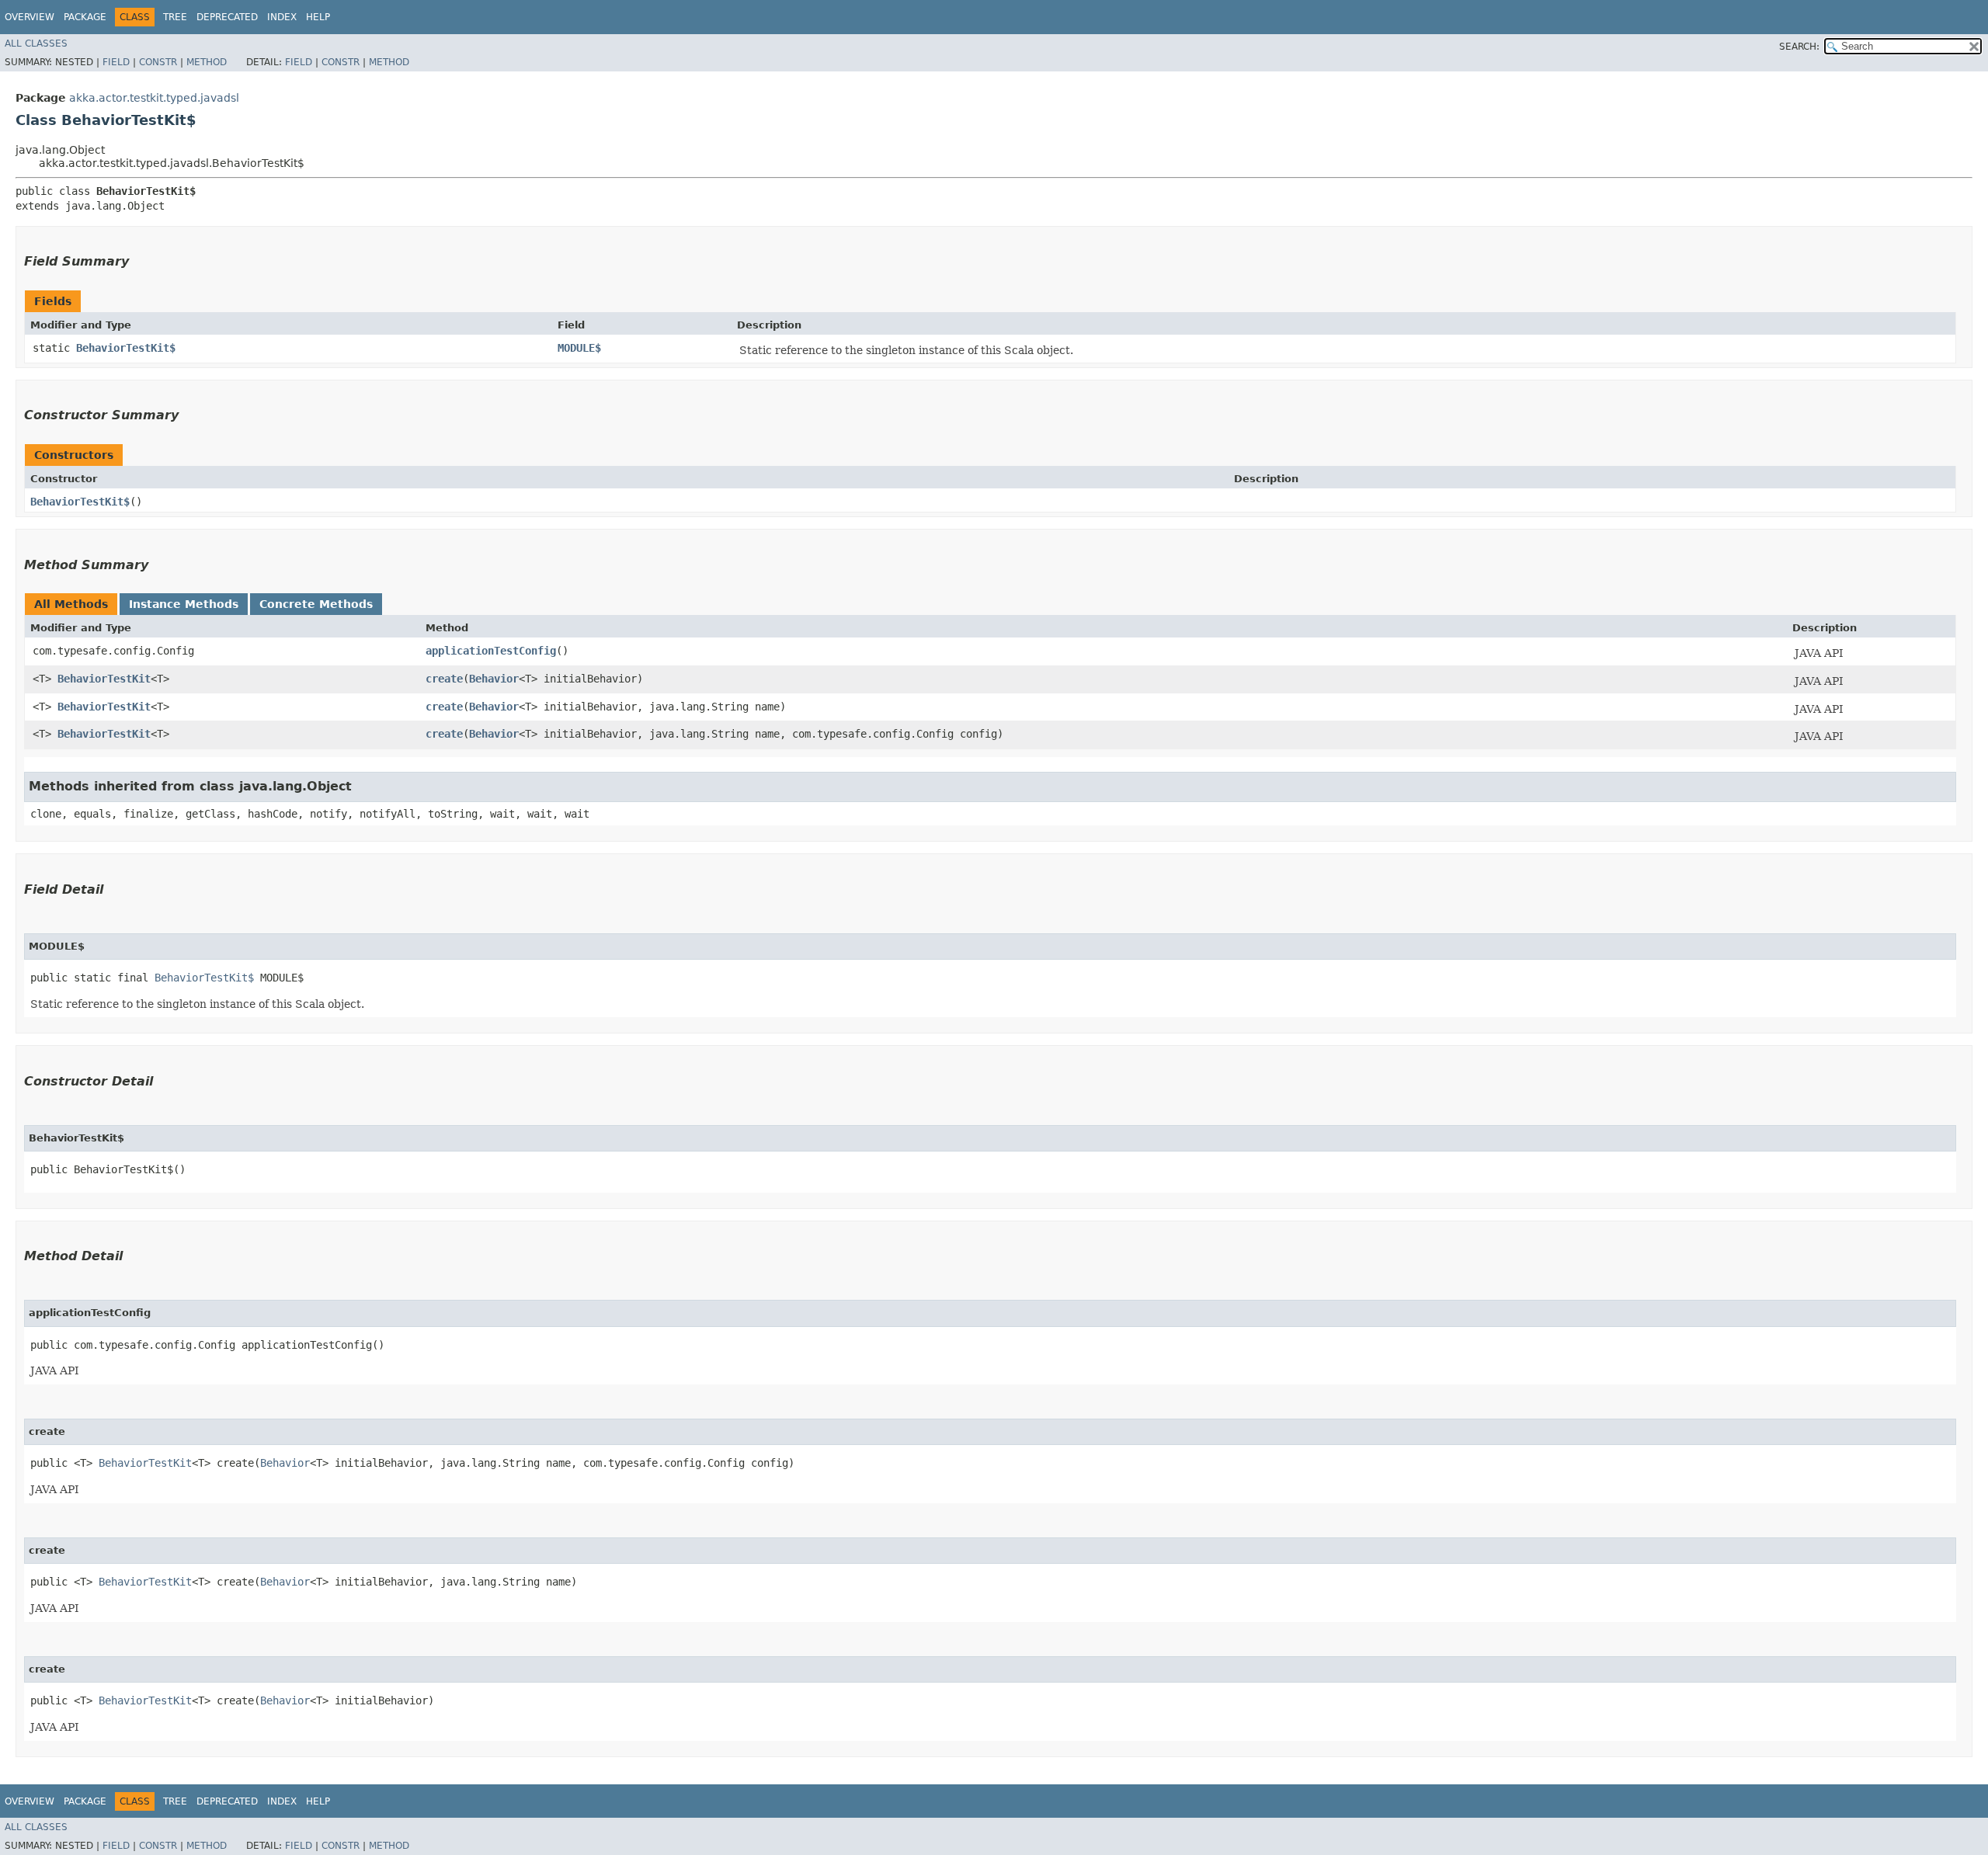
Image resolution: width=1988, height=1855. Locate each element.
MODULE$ (579, 348)
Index (282, 17)
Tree (175, 17)
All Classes (36, 43)
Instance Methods (184, 604)
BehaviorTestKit (104, 679)
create (444, 679)
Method (207, 62)
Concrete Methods (316, 604)
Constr (158, 62)
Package (85, 17)
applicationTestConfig (491, 651)
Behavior (494, 679)
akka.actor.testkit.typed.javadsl (154, 98)
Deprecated (227, 17)
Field (116, 62)
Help (318, 17)
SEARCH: (1799, 47)
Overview (30, 17)
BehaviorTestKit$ (126, 348)
